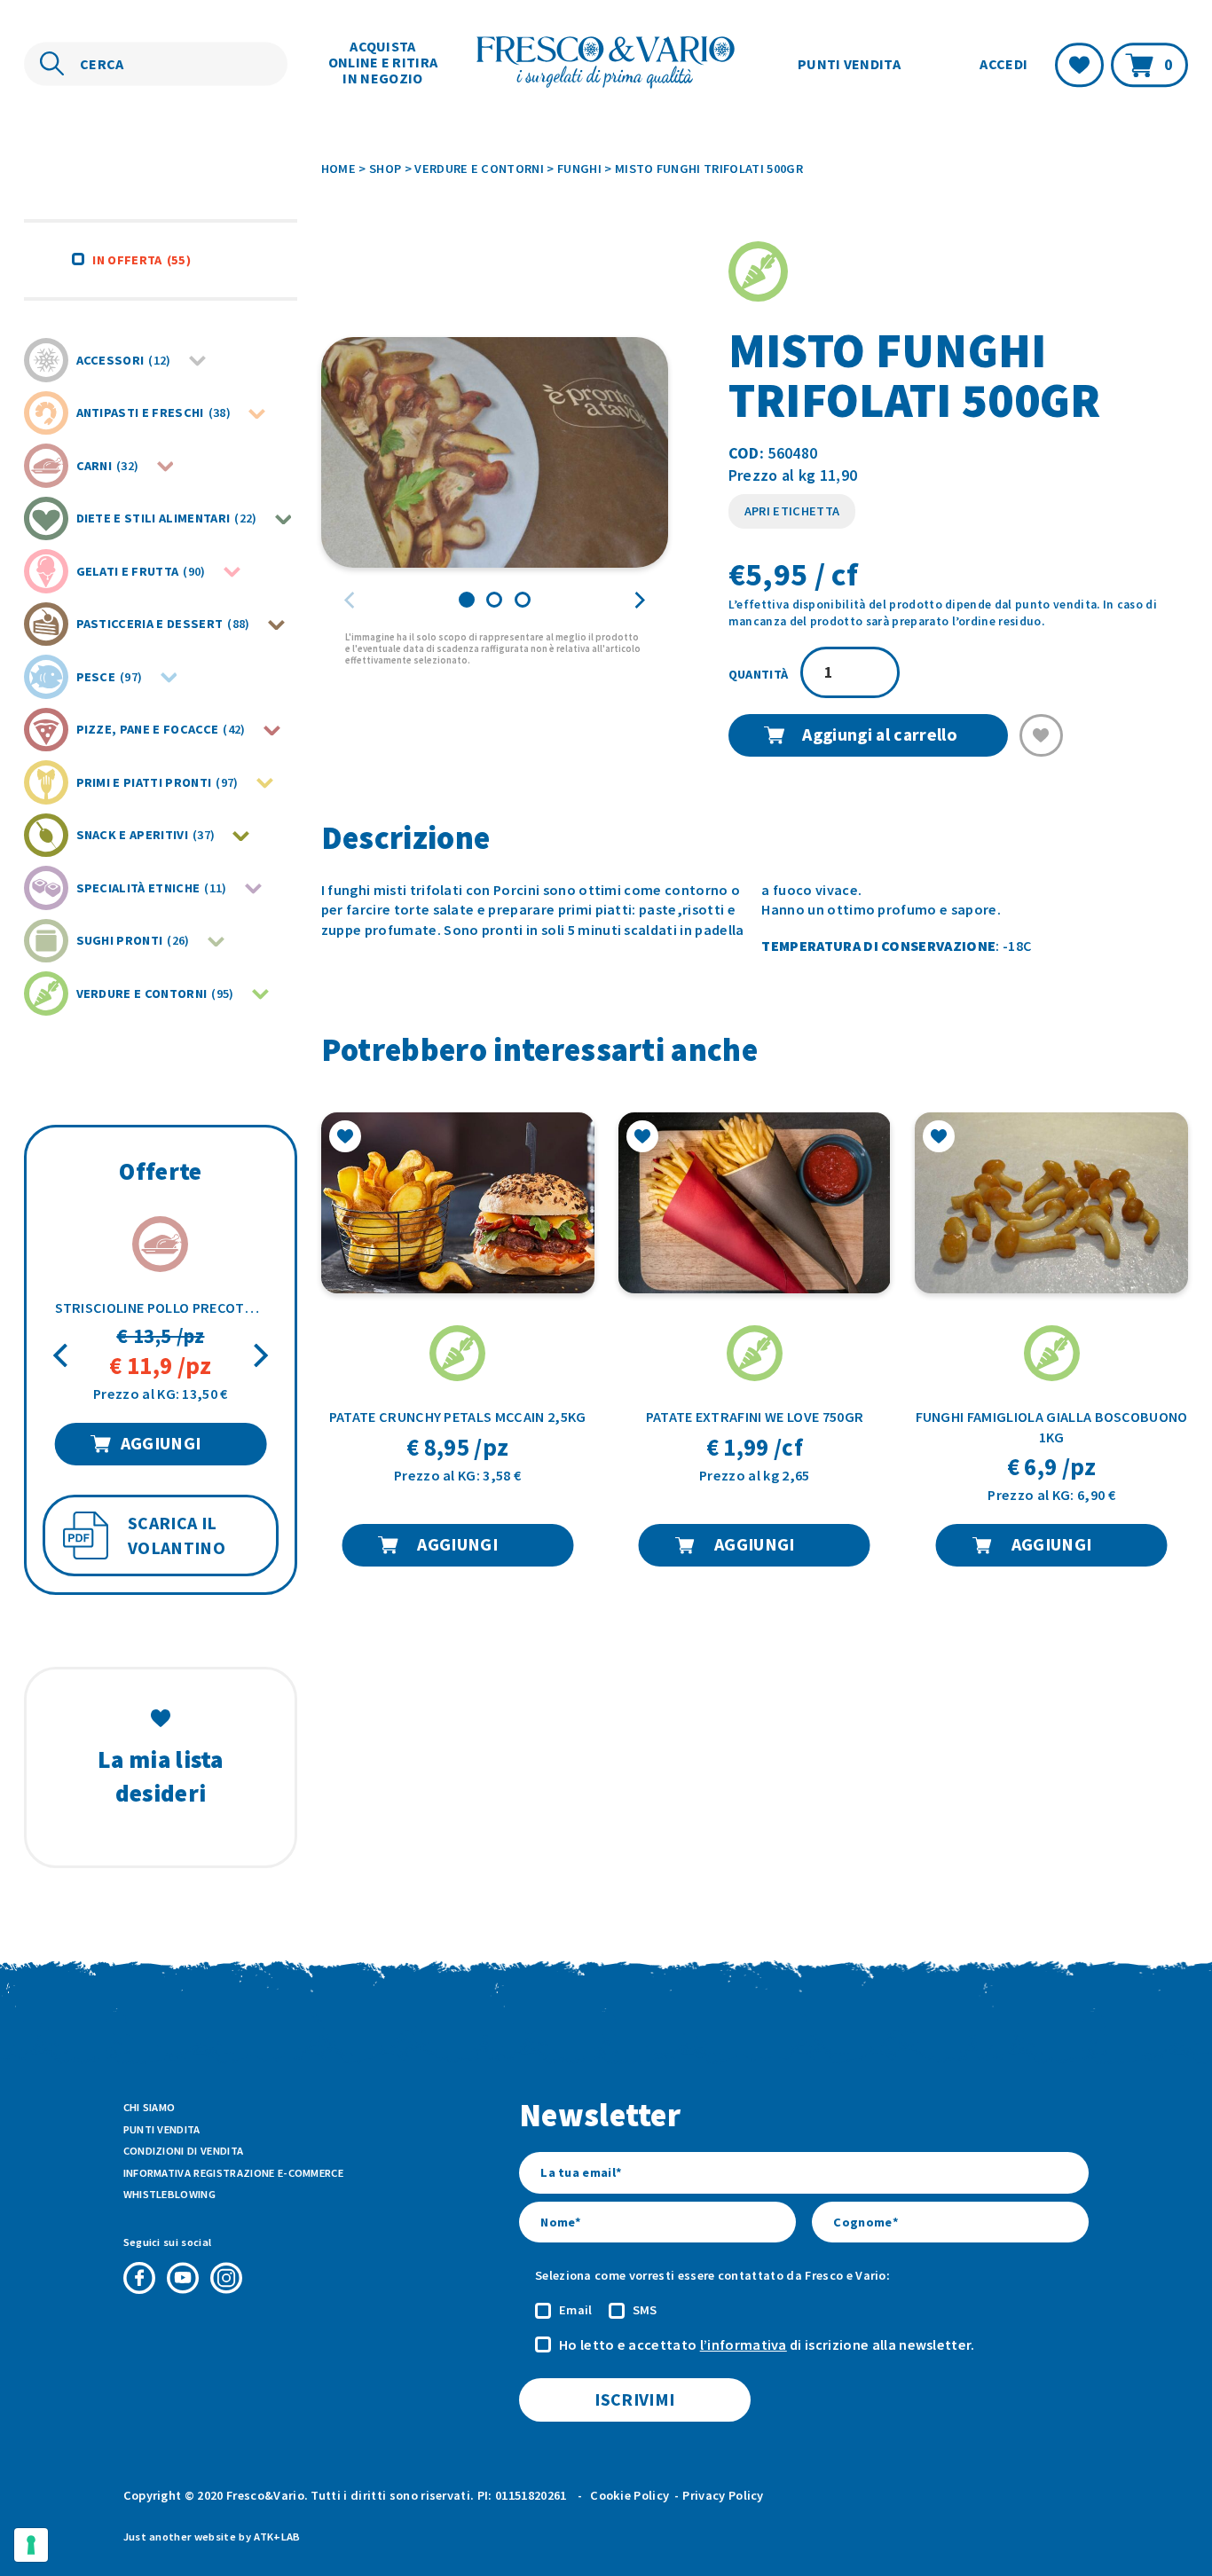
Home (338, 169)
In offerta (141, 260)
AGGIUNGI (161, 1443)
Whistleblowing (169, 2194)
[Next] (259, 1356)
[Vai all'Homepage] (606, 64)
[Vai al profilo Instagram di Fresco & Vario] (226, 2278)
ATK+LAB (277, 2537)
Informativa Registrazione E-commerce (234, 2173)
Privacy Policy (723, 2495)
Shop (385, 169)
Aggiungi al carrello (879, 734)
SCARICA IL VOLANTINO (177, 1536)
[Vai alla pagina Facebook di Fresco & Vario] (139, 2278)
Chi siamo (150, 2107)
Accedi (1003, 65)
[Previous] (63, 1356)
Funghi (579, 169)
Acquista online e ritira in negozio (383, 62)
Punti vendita (849, 64)
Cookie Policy (630, 2495)
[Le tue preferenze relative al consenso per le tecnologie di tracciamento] (31, 2545)
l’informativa (744, 2344)
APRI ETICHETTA (792, 511)
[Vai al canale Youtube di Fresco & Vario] (183, 2278)
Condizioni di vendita (184, 2151)
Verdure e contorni (479, 169)
